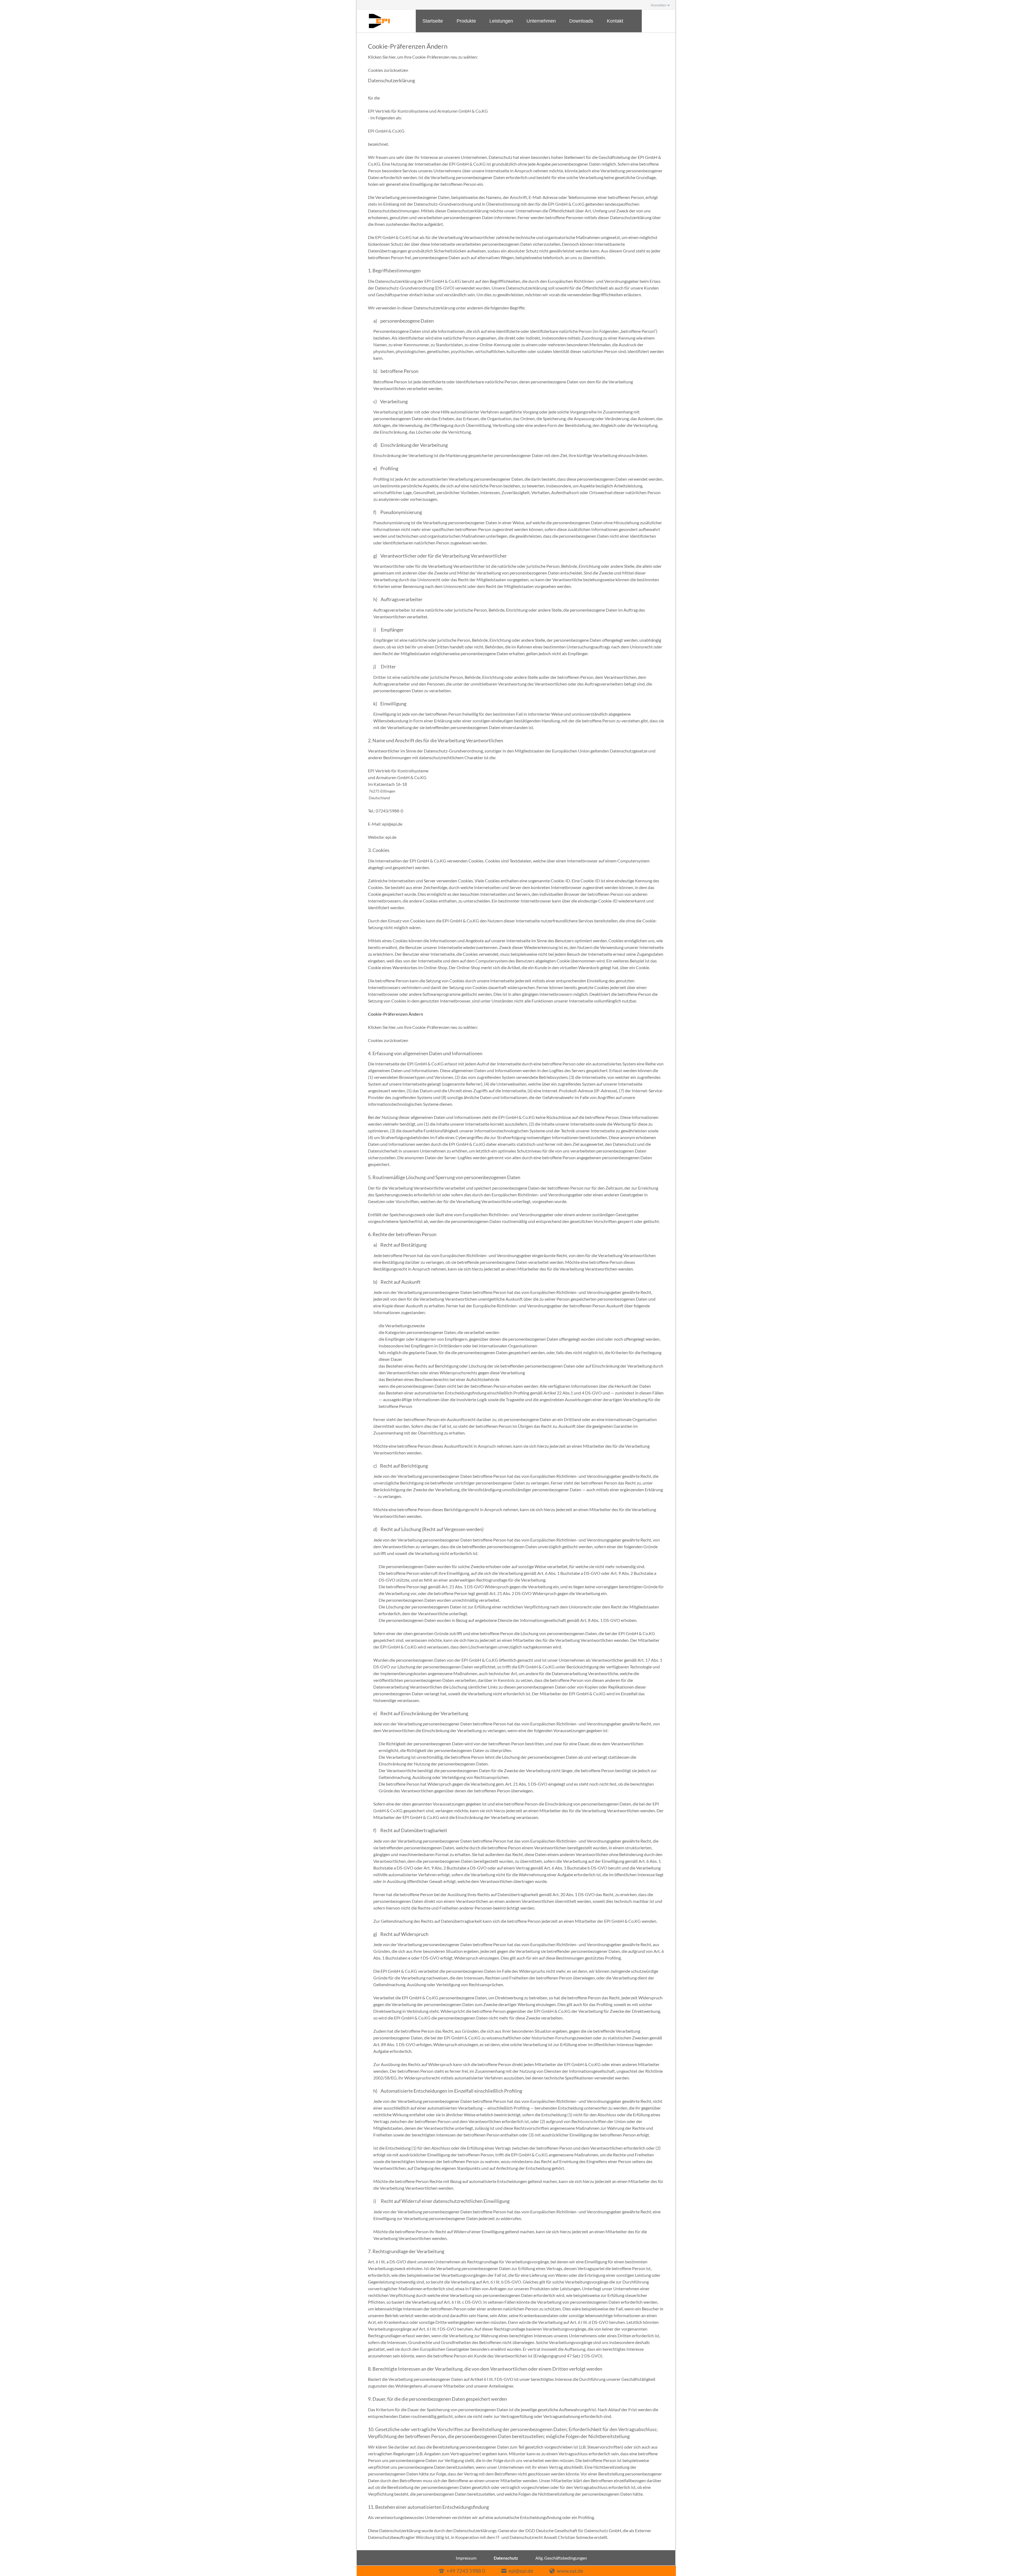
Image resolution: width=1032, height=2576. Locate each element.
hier (392, 57)
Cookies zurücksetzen (388, 70)
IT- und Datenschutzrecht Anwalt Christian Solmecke (544, 2537)
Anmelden (658, 5)
